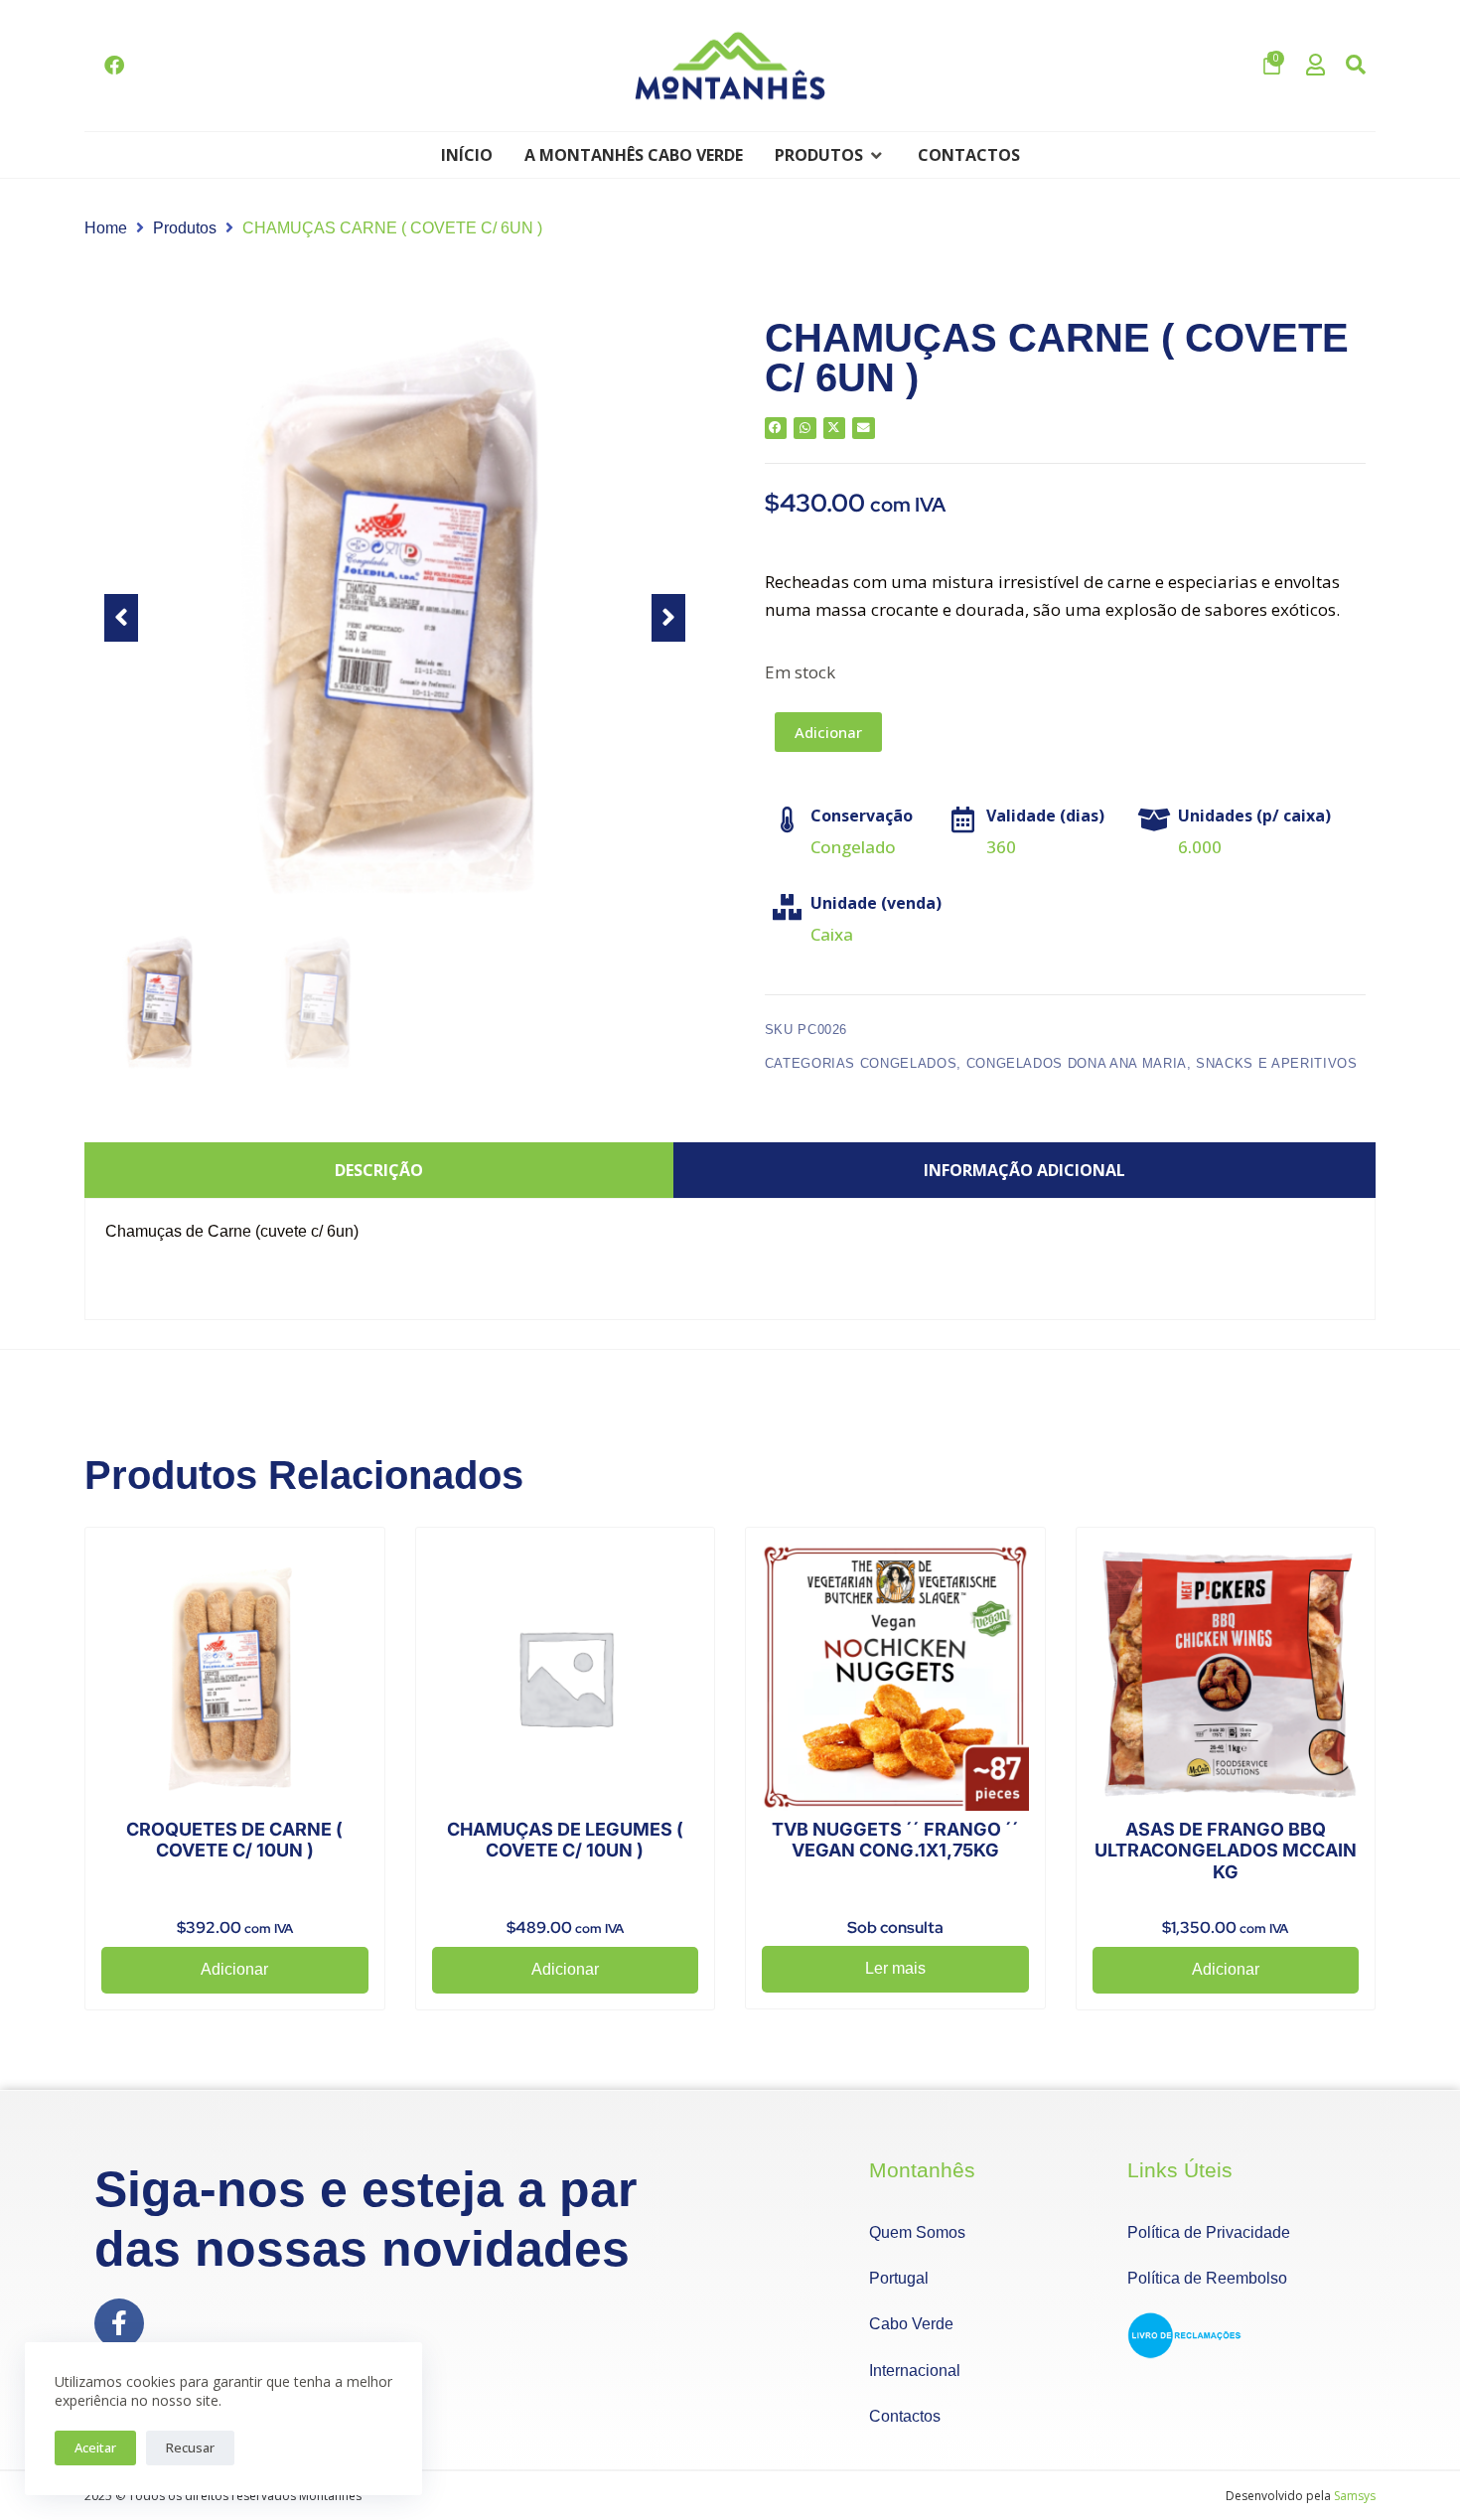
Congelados (909, 1063)
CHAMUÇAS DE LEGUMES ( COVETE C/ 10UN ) (565, 1840)
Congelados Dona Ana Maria (1077, 1063)
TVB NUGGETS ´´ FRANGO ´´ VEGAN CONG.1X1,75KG (895, 1840)
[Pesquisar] (1356, 66)
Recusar (190, 2447)
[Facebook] (114, 66)
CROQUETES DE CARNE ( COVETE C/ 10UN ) (234, 1840)
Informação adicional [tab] (1024, 1170)
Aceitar (95, 2447)
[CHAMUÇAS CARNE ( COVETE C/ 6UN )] (395, 618)
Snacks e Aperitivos (1276, 1063)
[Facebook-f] (119, 2323)
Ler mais (895, 1968)
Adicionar (828, 732)
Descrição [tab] (379, 1170)
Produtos (185, 228)
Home (106, 228)
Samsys (1355, 2496)
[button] (830, 155)
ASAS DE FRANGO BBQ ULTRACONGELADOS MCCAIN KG (1226, 1851)
